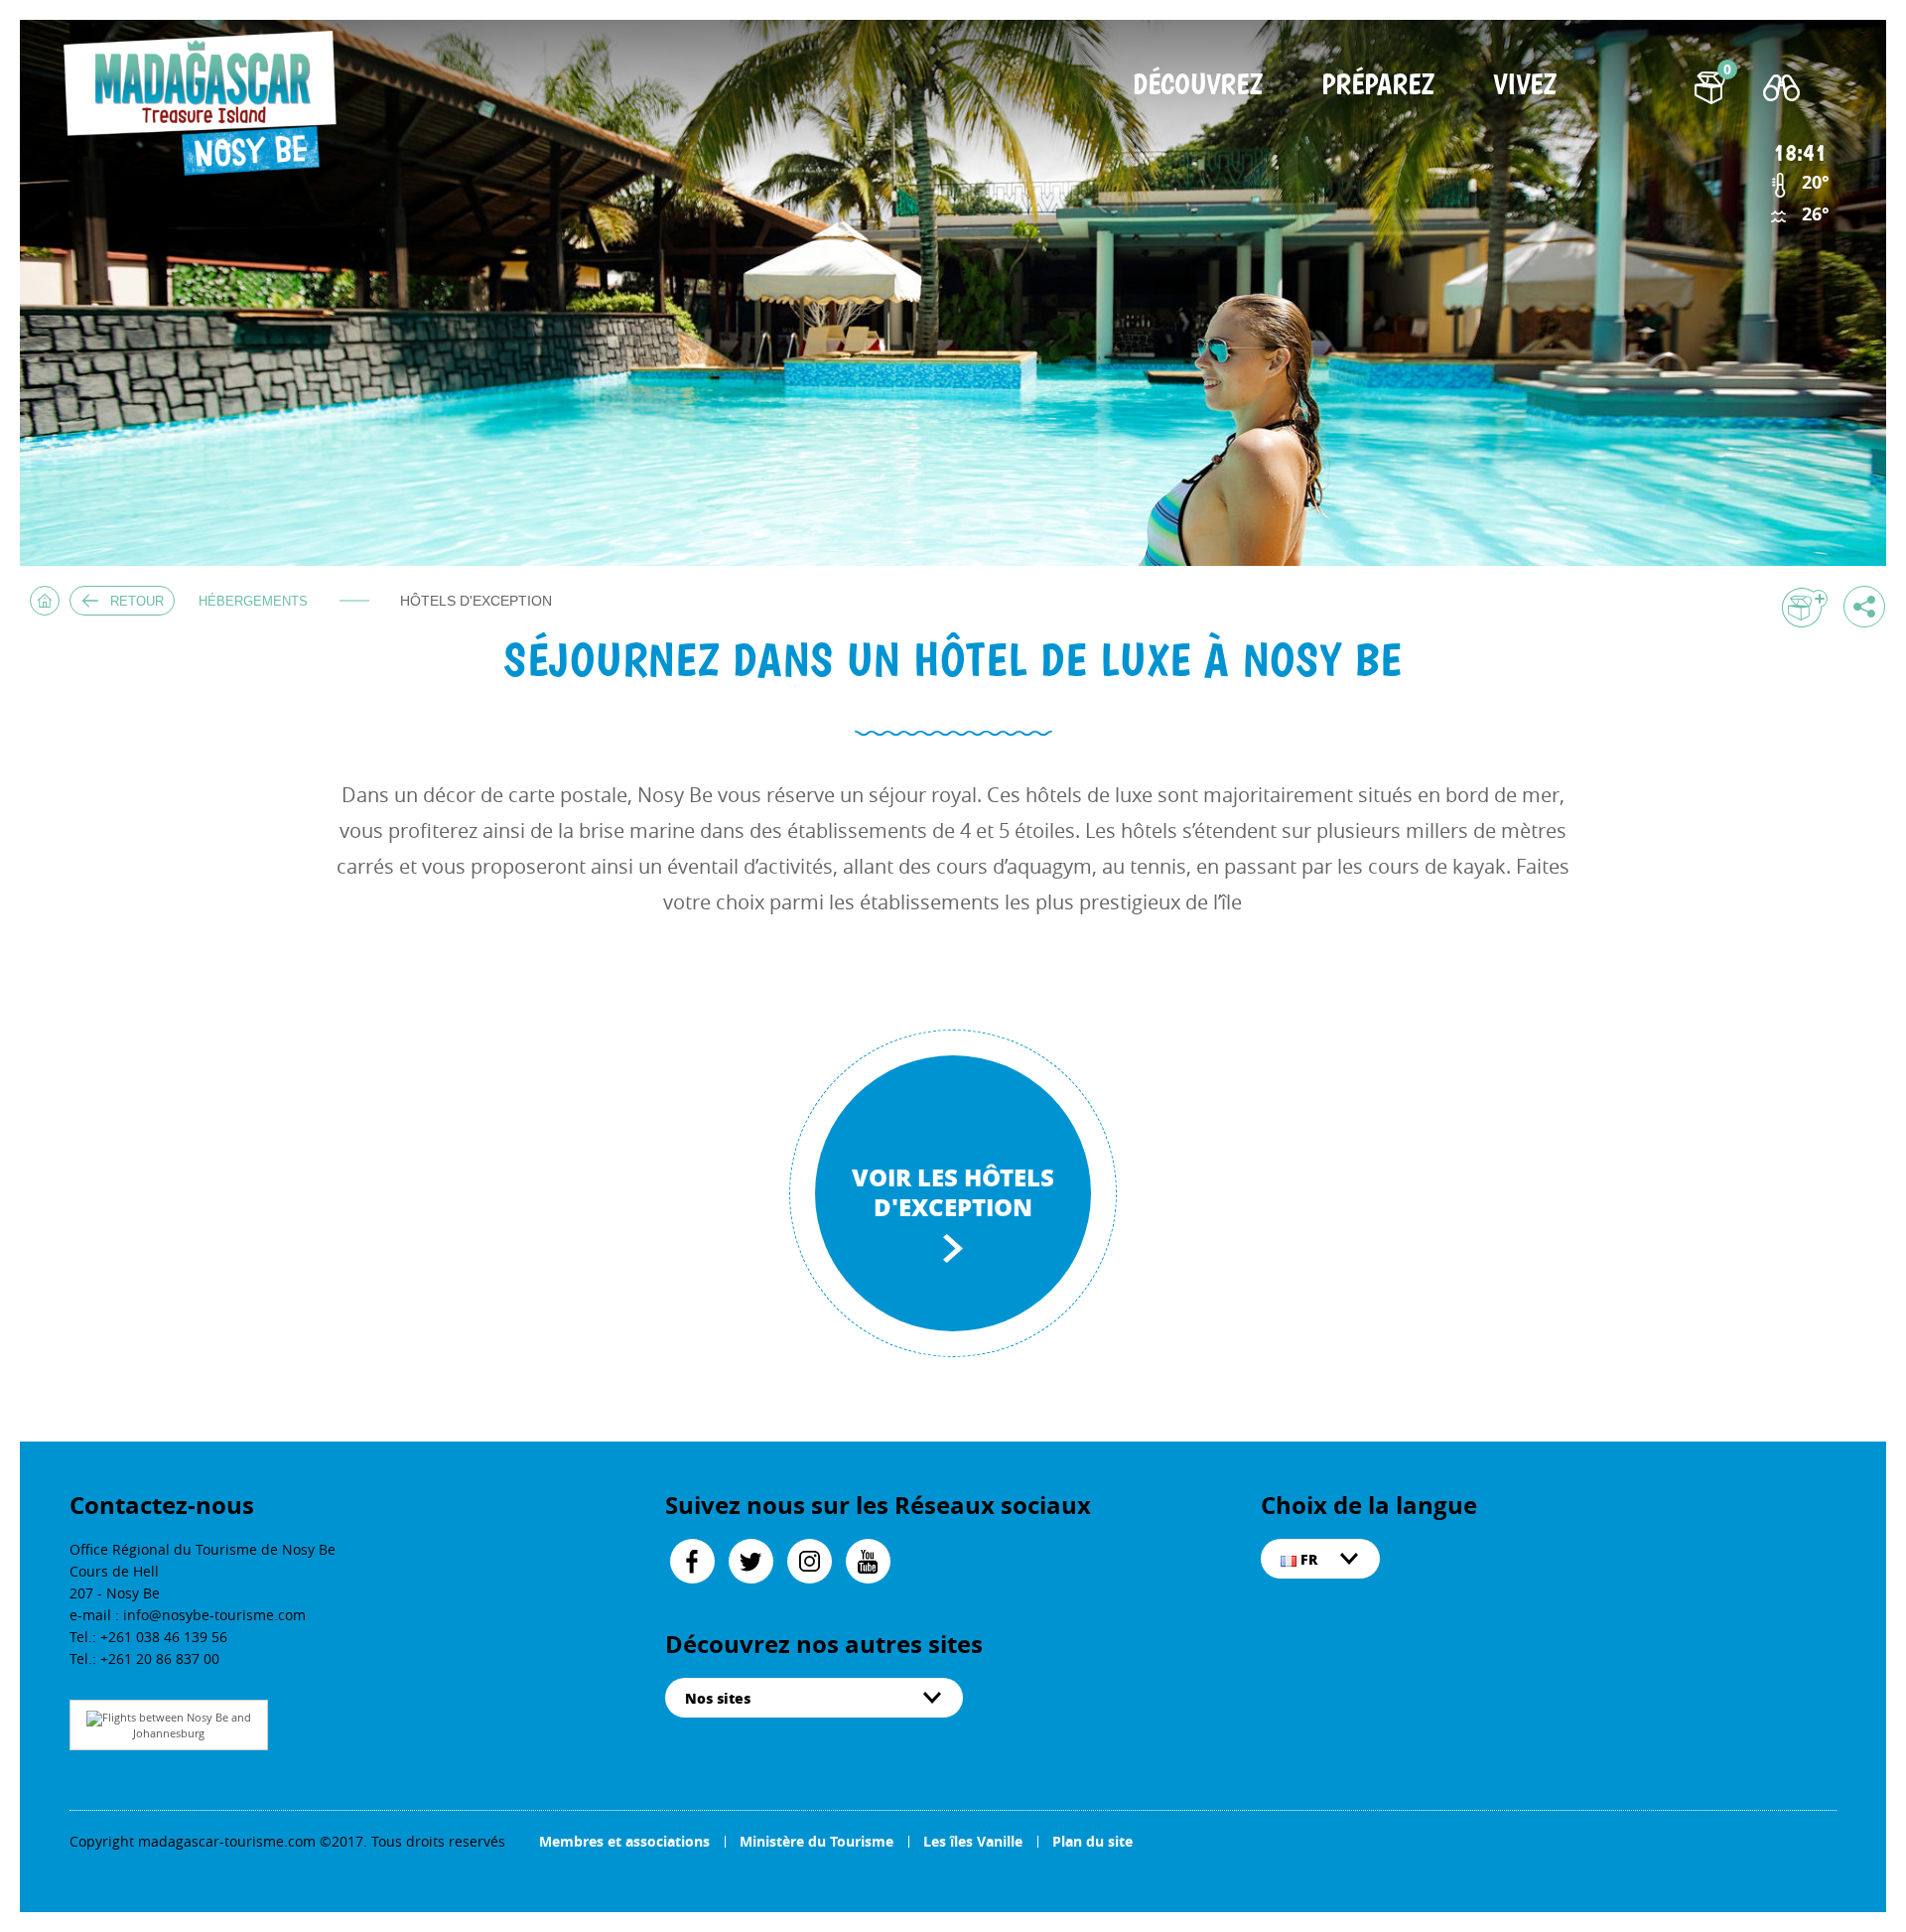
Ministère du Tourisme (817, 1841)
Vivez (1525, 86)
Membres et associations (624, 1841)
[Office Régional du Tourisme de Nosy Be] (206, 104)
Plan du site (1092, 1841)
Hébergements (253, 601)
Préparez (1378, 86)
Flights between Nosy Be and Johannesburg (177, 1725)
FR (1307, 1559)
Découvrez (1198, 86)
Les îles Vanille (973, 1841)
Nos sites (718, 1698)
